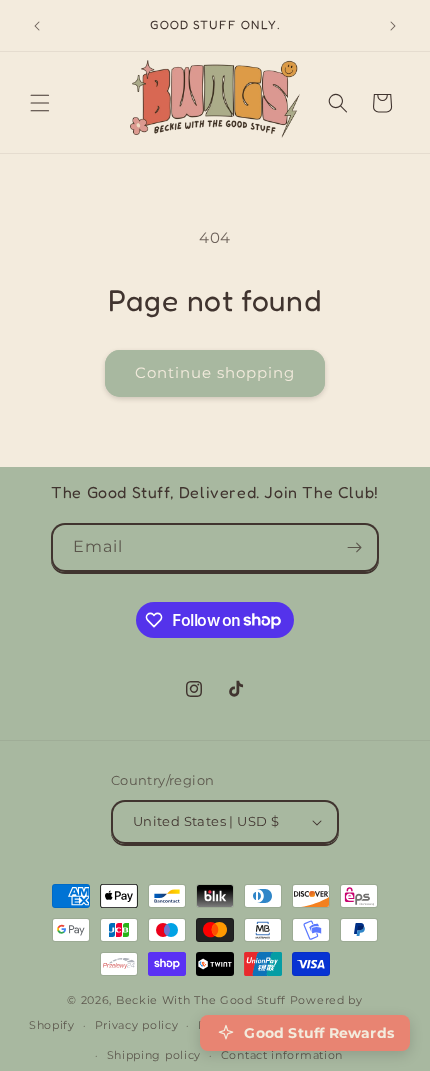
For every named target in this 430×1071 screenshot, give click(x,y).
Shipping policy (154, 1055)
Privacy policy (137, 1025)
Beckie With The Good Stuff (201, 1000)
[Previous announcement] (37, 26)
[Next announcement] (393, 26)
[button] (40, 103)
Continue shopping (215, 372)
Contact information (282, 1055)
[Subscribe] (355, 547)
